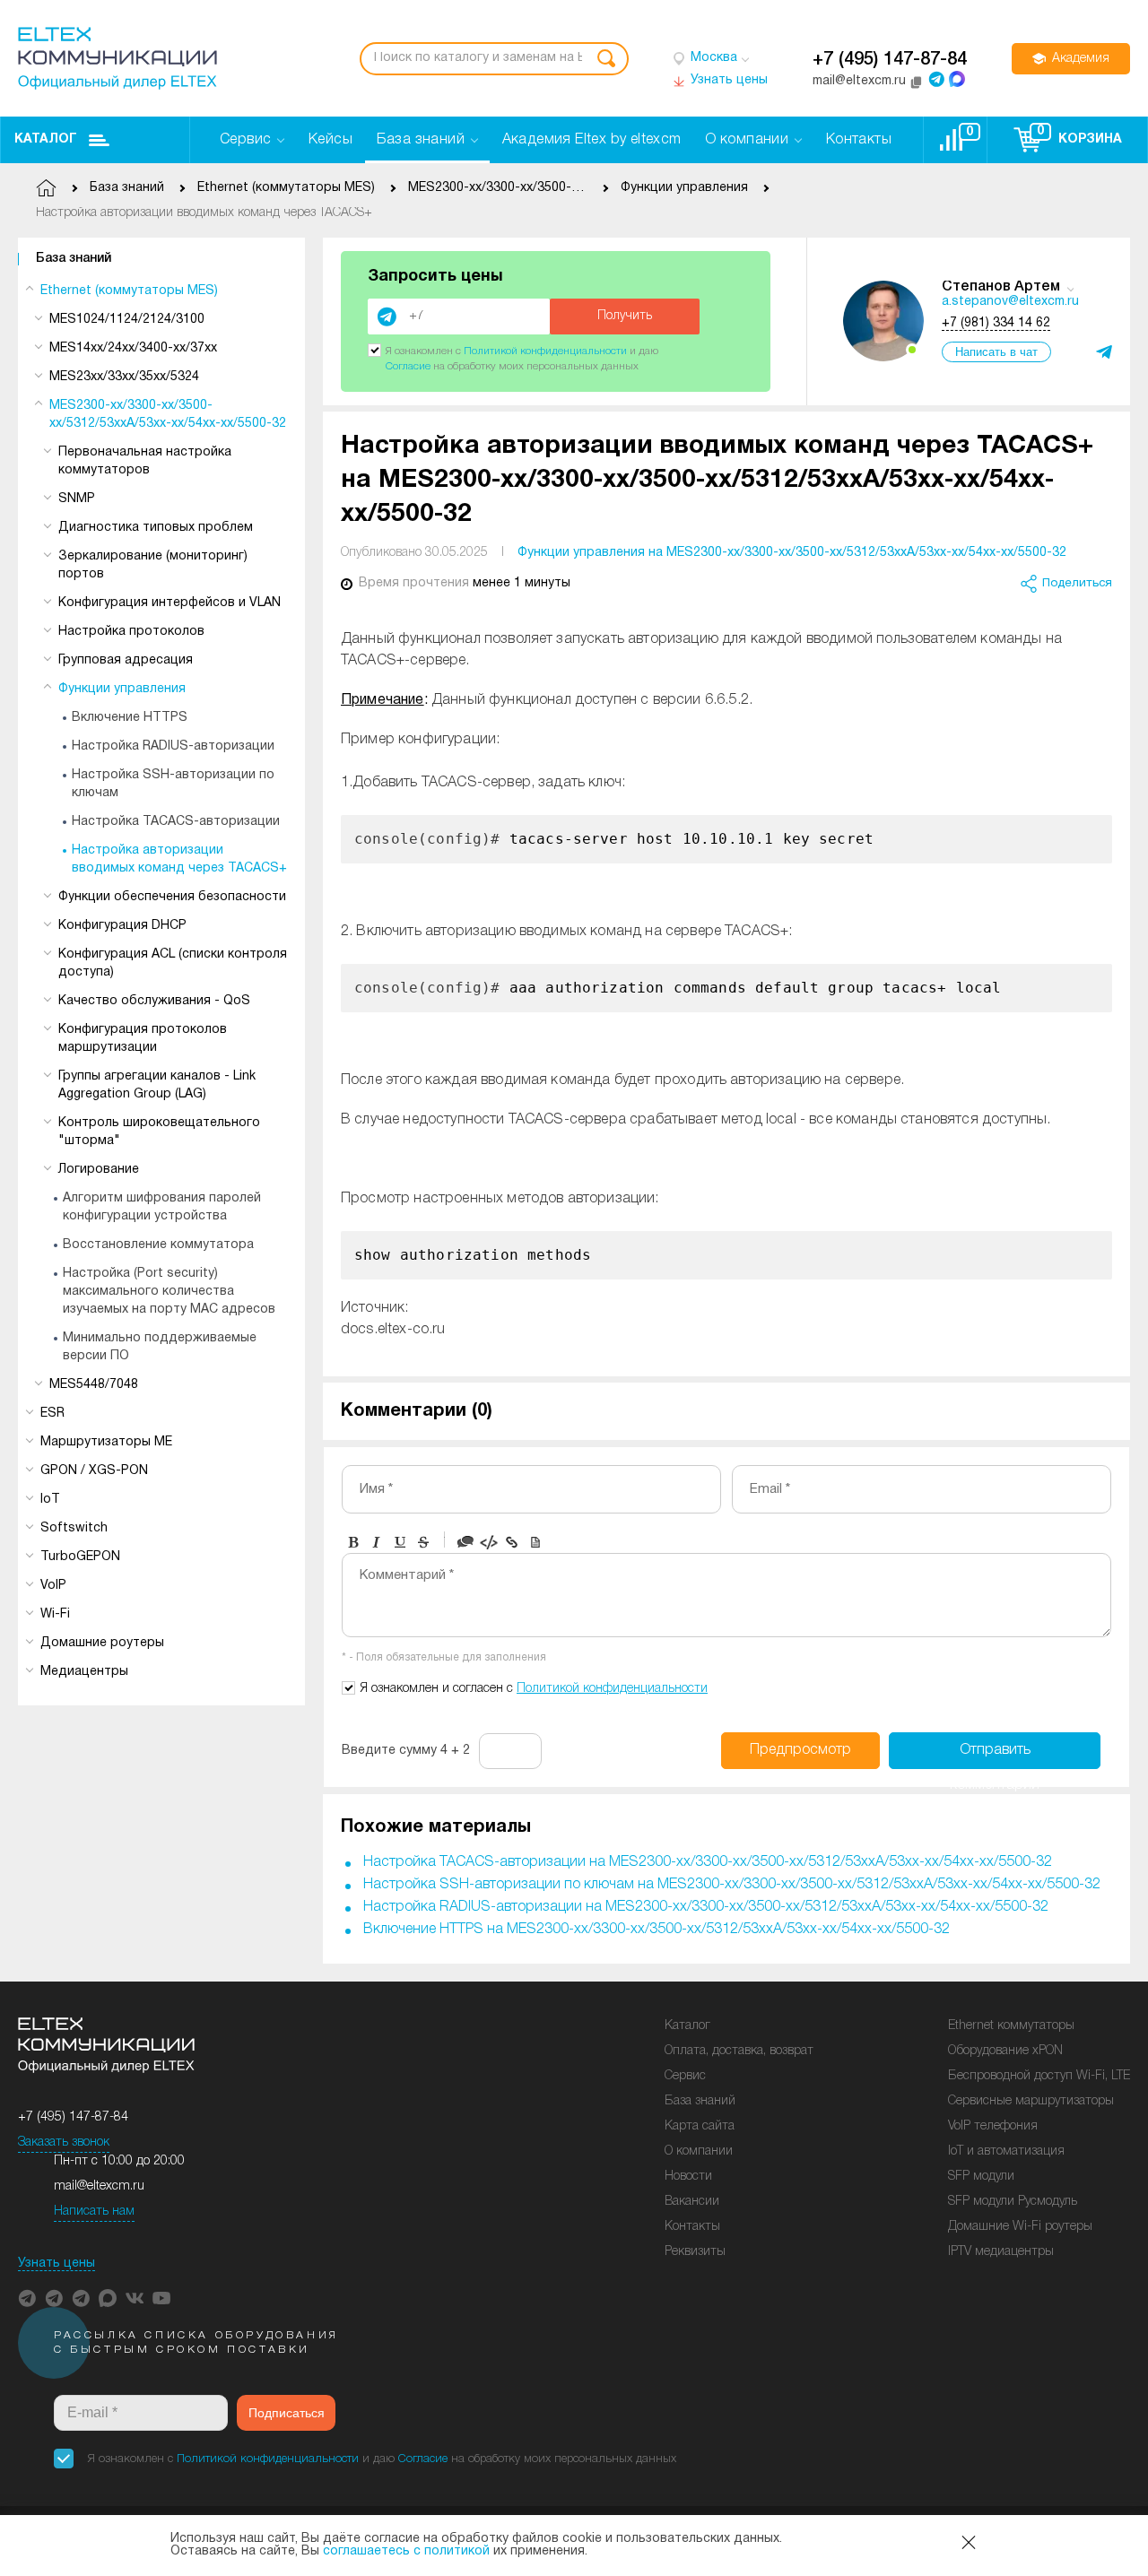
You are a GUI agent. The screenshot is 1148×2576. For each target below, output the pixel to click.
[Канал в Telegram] (54, 2298)
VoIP (53, 1586)
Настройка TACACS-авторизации (176, 822)
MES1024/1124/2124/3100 (127, 320)
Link (512, 1542)
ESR (52, 1414)
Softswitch (74, 1528)
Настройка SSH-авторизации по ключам (173, 784)
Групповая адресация (126, 660)
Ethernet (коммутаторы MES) (129, 291)
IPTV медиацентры (1001, 2252)
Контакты (692, 2227)
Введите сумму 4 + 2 (406, 1751)
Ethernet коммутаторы (1011, 2026)
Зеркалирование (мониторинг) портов (153, 565)
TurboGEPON (80, 1557)
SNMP (77, 499)
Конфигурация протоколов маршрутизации (143, 1039)
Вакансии (692, 2202)
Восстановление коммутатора (158, 1245)
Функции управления (122, 689)
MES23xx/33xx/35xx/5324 (124, 377)
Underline (400, 1542)
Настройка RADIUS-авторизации (173, 746)
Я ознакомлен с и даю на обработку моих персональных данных (382, 2459)
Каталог (46, 139)
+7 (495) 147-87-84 (890, 60)
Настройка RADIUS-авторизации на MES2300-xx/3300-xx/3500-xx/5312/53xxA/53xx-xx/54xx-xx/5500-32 (706, 1907)
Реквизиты (695, 2252)
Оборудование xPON (1005, 2051)
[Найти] (606, 59)
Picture (535, 1542)
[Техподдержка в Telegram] (81, 2298)
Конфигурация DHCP (122, 926)
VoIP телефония (993, 2126)
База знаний (74, 259)
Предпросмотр (800, 1750)
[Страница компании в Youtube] (161, 2298)
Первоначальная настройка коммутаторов (145, 461)
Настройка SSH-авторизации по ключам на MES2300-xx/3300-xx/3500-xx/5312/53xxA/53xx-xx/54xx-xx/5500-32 (732, 1885)
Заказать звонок (64, 2142)
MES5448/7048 (94, 1385)
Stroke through (423, 1542)
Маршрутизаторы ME (106, 1442)
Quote (465, 1542)
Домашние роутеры (102, 1643)
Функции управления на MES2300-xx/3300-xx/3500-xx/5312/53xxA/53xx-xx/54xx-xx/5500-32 (792, 553)
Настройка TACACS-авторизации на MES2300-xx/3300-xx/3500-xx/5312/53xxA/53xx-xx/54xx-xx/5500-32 (708, 1862)
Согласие (408, 366)
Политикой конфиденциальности (545, 351)
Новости (688, 2177)
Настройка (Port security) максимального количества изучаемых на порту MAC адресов (169, 1292)
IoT (50, 1500)
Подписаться (287, 2413)
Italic (377, 1542)
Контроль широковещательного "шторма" (159, 1132)
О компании (699, 2151)
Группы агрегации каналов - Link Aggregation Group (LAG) (157, 1085)
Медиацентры (84, 1672)
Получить (625, 316)
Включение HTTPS (130, 718)
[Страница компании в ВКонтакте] (135, 2298)
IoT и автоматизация (1006, 2151)
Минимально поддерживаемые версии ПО (160, 1347)
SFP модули (981, 2177)
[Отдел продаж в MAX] (957, 79)
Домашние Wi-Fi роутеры (1020, 2227)
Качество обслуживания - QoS (154, 1001)
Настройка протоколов (131, 632)
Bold (353, 1542)
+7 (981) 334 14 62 (996, 323)
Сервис (685, 2076)
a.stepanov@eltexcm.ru (1010, 302)
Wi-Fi (55, 1614)
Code (489, 1542)
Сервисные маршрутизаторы (1031, 2101)
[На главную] (117, 58)
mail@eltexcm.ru (99, 2186)
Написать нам (94, 2212)
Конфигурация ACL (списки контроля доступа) (173, 963)
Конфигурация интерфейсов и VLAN (170, 603)
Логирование (99, 1170)
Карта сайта (700, 2126)
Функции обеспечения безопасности (172, 897)
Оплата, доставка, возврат (739, 2051)
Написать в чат (996, 352)
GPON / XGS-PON (94, 1471)
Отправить (995, 1756)
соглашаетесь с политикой (406, 2551)
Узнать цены (57, 2264)
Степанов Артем (1001, 287)
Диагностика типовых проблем (156, 528)
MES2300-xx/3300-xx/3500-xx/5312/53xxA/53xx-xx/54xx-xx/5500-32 (168, 415)
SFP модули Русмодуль (1013, 2202)
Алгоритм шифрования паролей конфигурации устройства (162, 1207)
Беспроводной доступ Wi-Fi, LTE (1039, 2076)
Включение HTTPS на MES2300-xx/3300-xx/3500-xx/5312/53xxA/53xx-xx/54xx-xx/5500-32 (657, 1930)
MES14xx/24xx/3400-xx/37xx (133, 348)
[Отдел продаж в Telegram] (936, 79)
